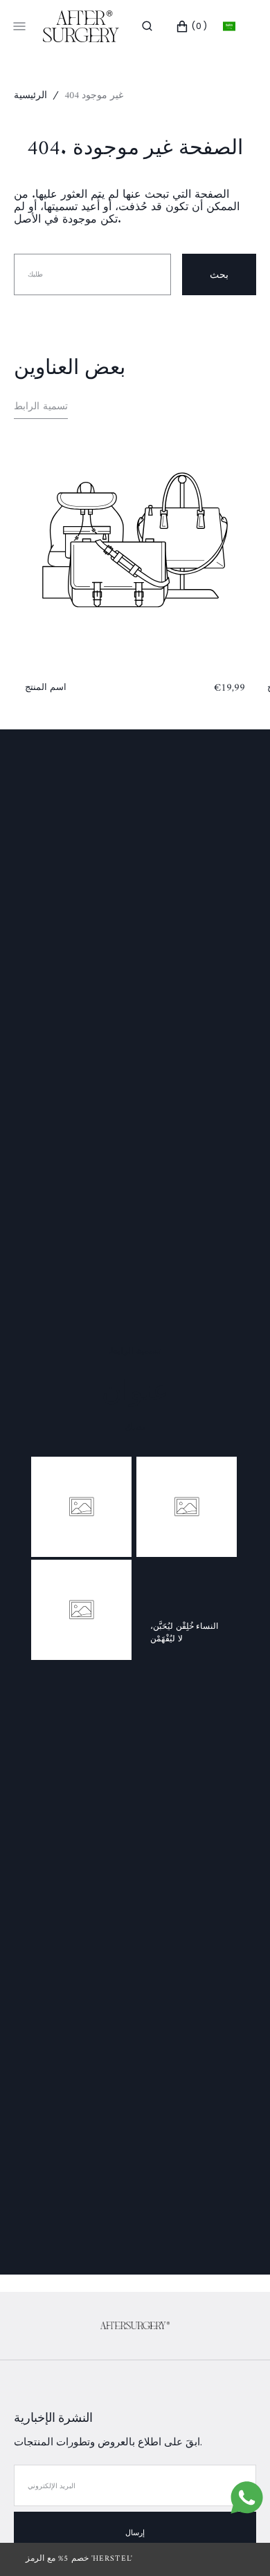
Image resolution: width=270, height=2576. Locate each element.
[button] (147, 26)
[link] (135, 2326)
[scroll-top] (238, 2544)
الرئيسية (30, 96)
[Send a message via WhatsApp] (247, 2498)
